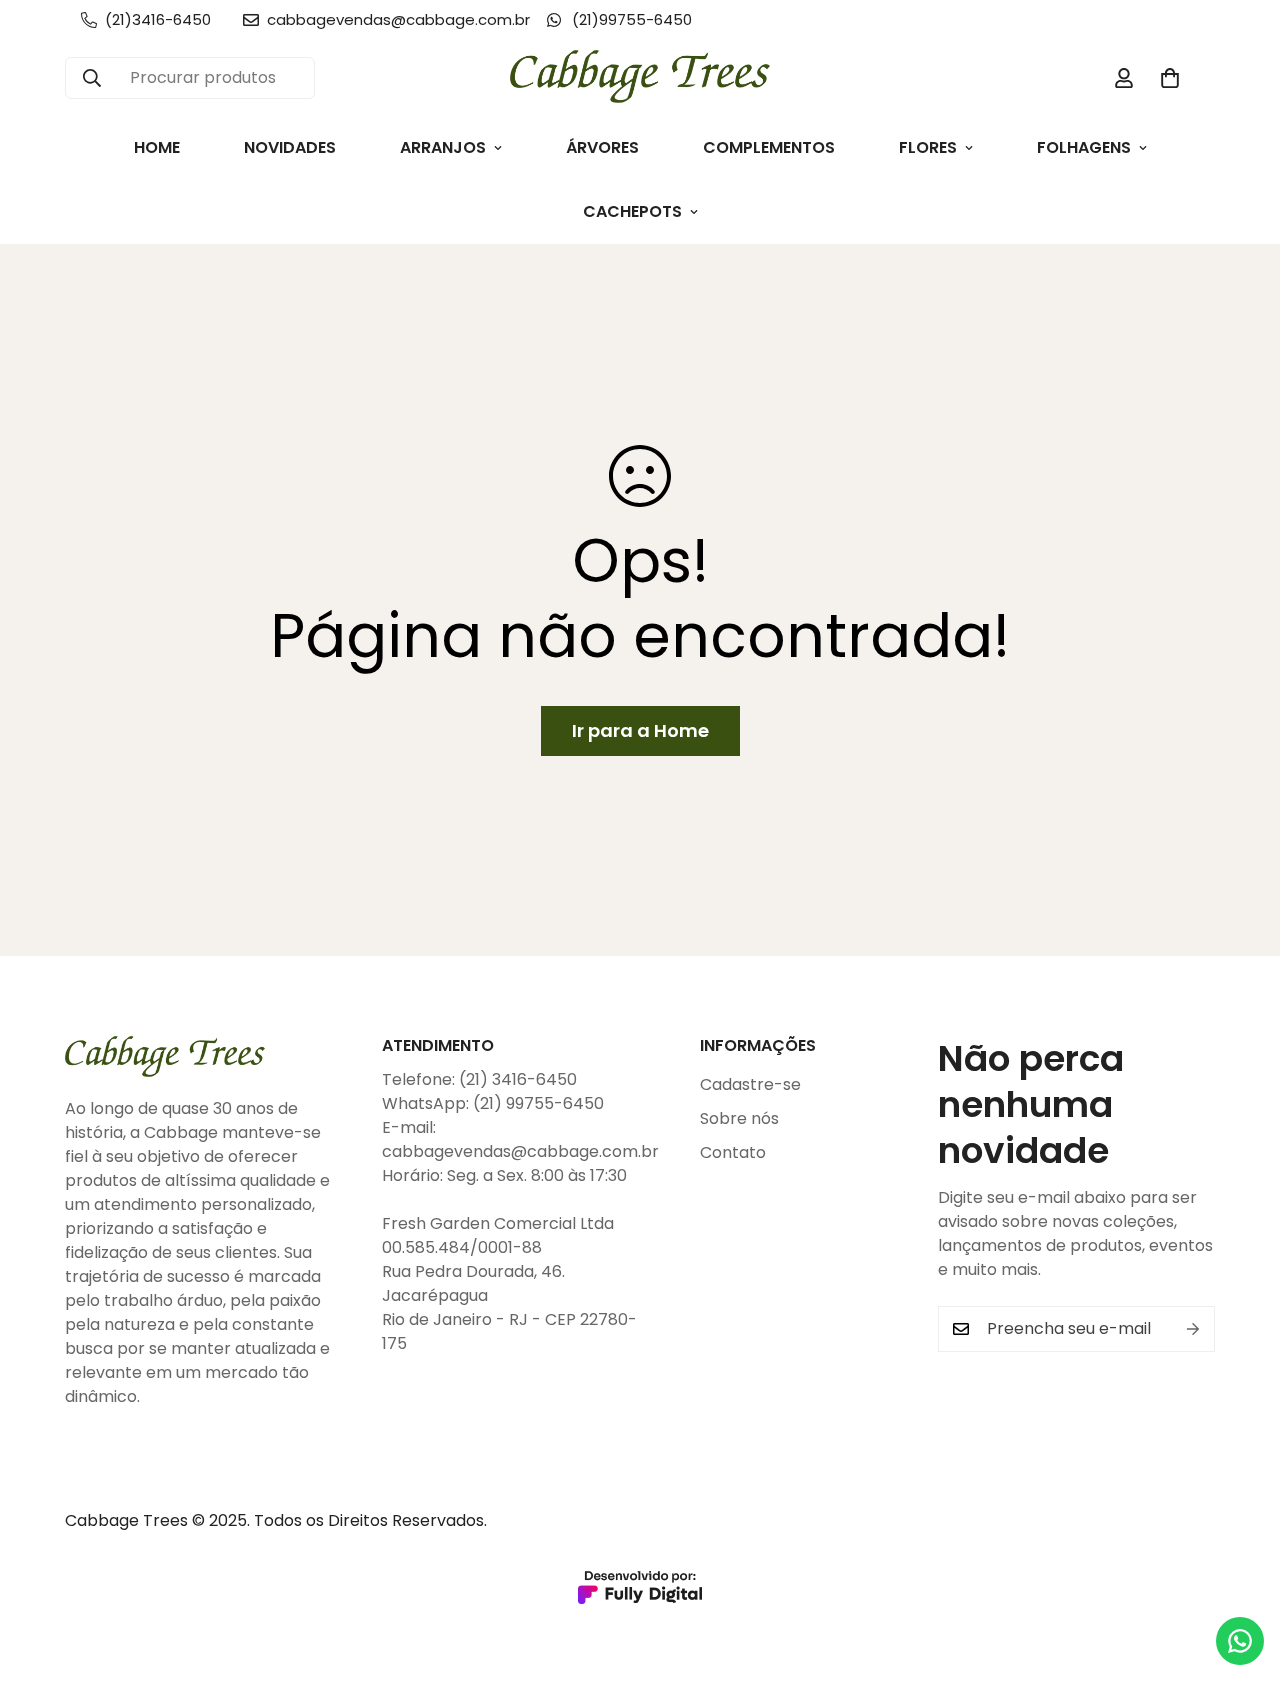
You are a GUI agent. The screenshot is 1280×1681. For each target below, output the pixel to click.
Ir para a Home (640, 730)
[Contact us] (1240, 1641)
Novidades (290, 147)
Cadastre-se (750, 1084)
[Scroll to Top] (1241, 1572)
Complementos (769, 147)
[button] (1170, 78)
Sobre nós (739, 1118)
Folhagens (1084, 147)
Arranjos (443, 147)
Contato (733, 1152)
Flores (928, 147)
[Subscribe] (1193, 1329)
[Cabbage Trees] (640, 78)
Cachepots (632, 211)
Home (157, 147)
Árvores (602, 147)
